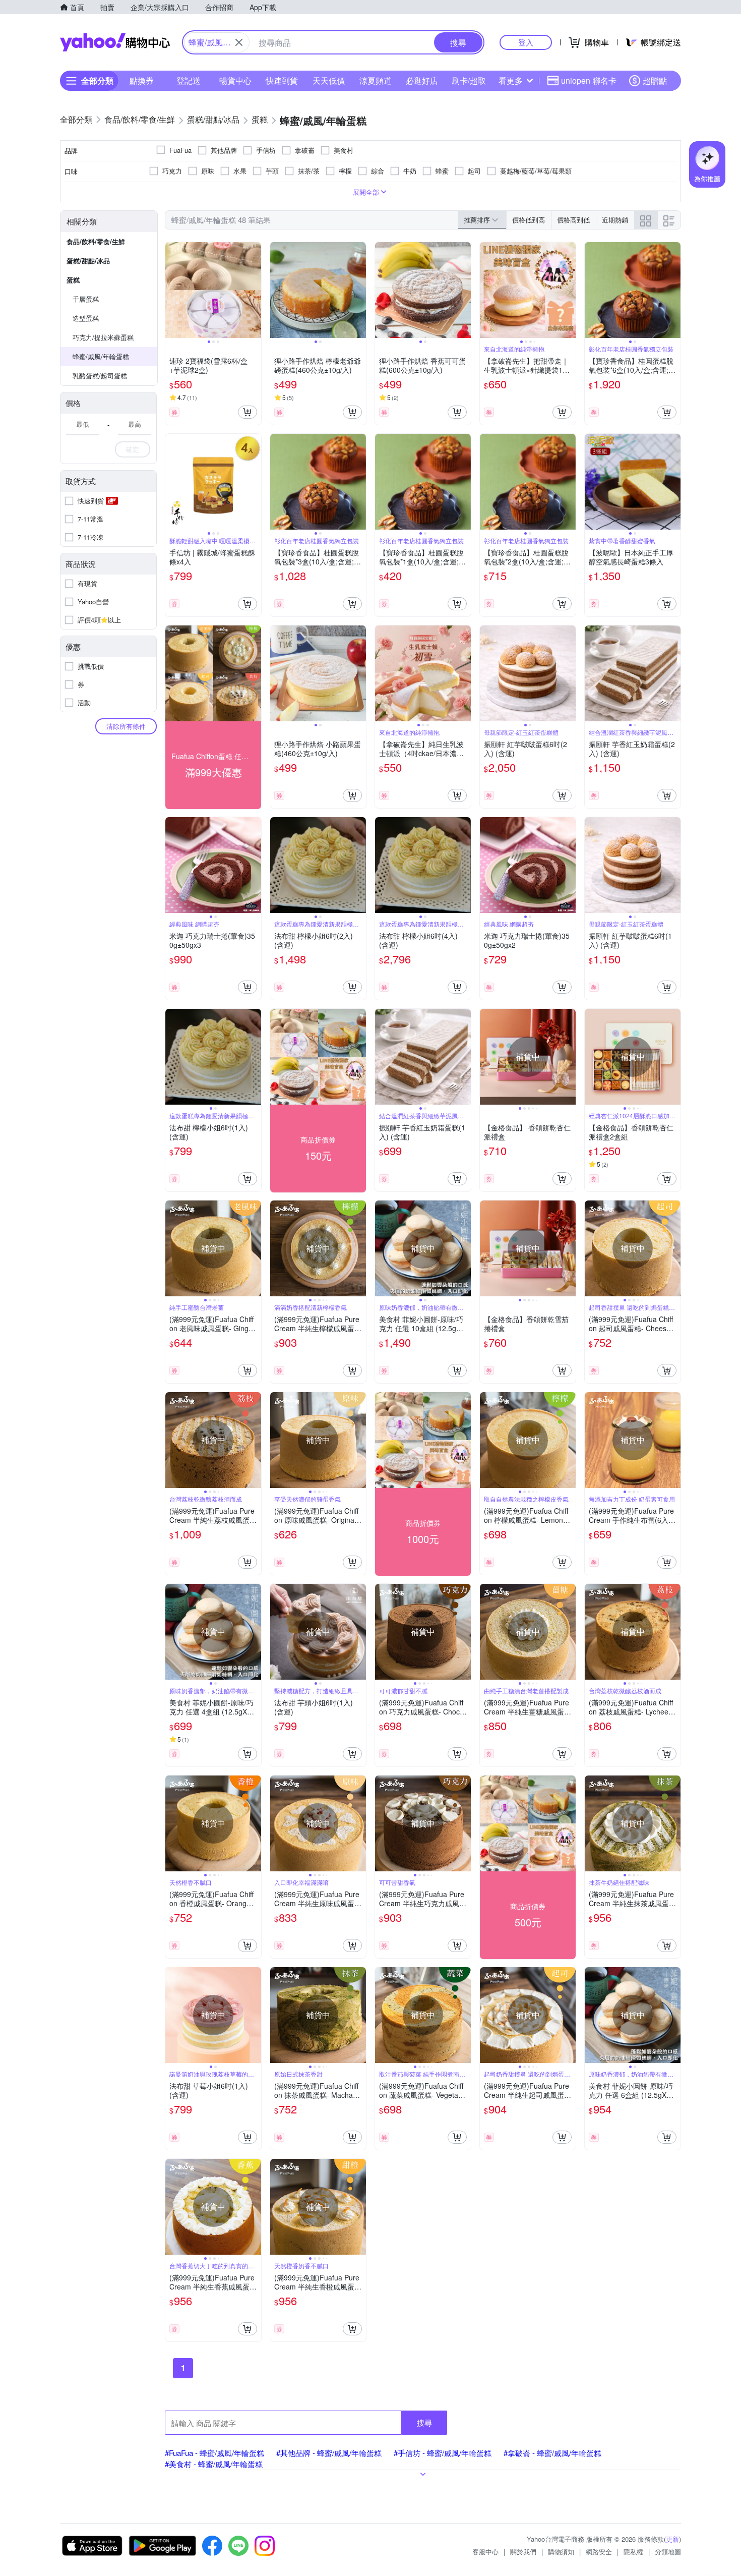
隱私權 (633, 2552)
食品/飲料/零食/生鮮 (96, 241)
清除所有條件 (126, 726)
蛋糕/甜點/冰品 (88, 261)
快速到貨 (282, 80)
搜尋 (424, 2422)
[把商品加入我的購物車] (248, 412)
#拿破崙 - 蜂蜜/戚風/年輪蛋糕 (552, 2453)
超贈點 (655, 80)
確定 (133, 449)
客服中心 (485, 2552)
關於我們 (523, 2552)
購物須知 (561, 2552)
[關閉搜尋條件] (239, 42)
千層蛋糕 (86, 299)
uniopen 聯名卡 (589, 80)
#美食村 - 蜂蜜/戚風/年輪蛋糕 (214, 2464)
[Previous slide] (172, 290)
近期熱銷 (615, 220)
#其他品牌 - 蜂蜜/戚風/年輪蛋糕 (329, 2453)
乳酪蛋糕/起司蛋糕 (100, 376)
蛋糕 (73, 280)
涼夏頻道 (376, 80)
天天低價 (329, 80)
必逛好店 (422, 80)
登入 (526, 42)
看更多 (511, 80)
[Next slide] (255, 290)
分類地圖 (668, 2552)
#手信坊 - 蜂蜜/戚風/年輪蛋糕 (443, 2453)
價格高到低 (573, 220)
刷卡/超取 (469, 80)
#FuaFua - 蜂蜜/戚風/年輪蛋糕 (214, 2453)
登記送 (189, 80)
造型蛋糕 (86, 318)
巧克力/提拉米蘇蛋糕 (103, 337)
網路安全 (599, 2552)
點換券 (142, 80)
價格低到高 (529, 220)
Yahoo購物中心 (115, 42)
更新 (672, 2539)
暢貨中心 (235, 80)
